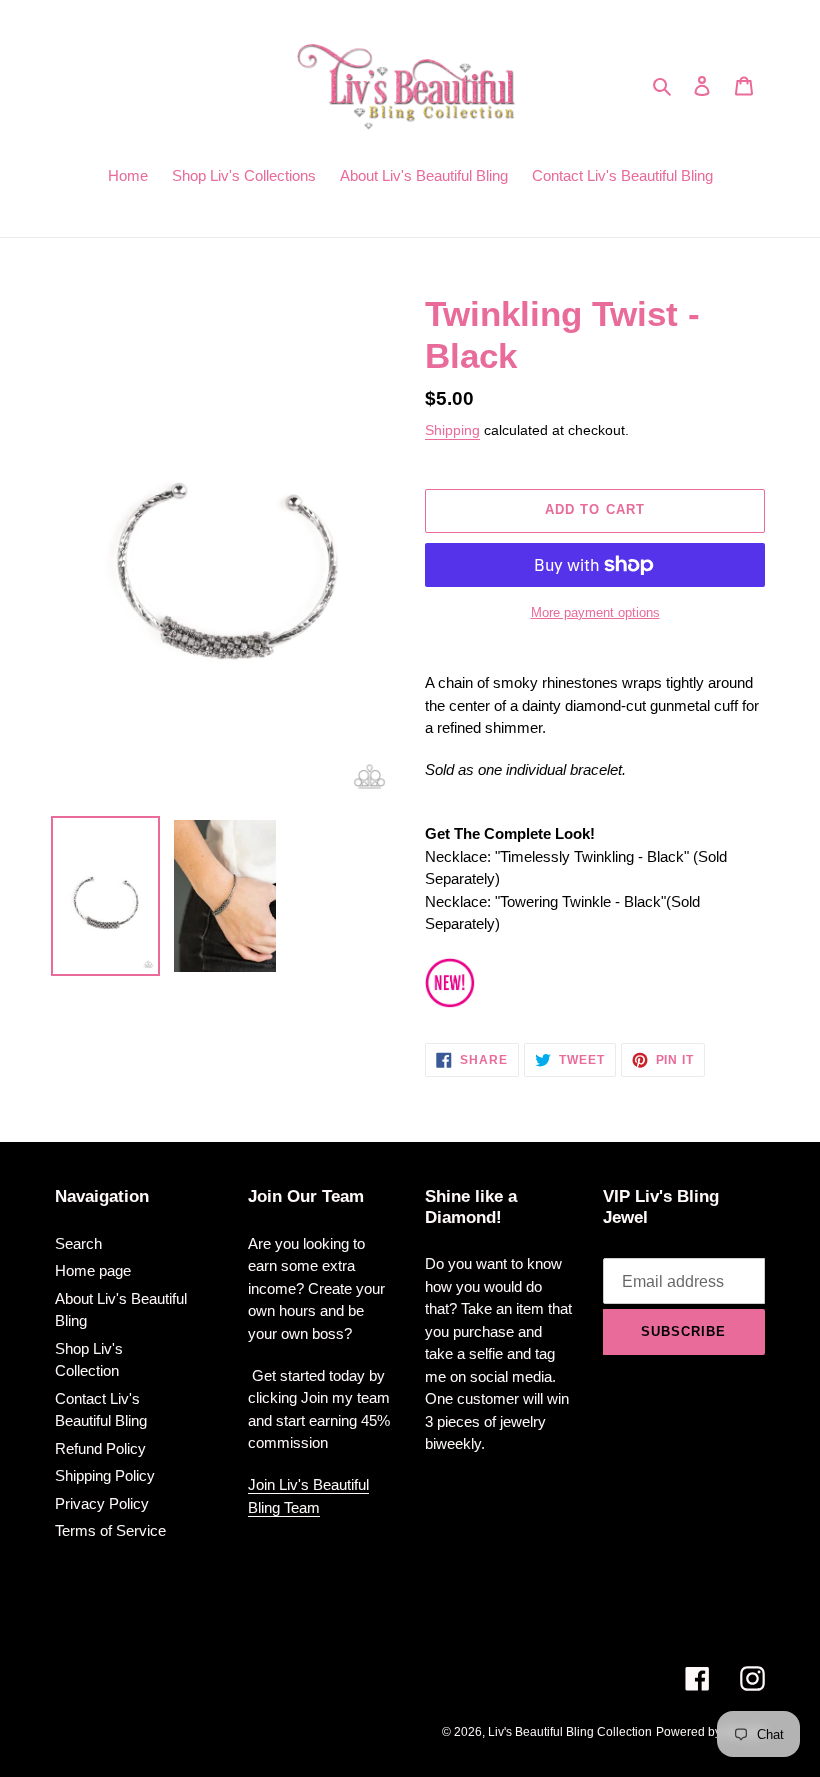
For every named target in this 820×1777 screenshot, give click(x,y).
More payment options (595, 612)
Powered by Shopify (710, 1732)
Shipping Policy (105, 1475)
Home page (93, 1270)
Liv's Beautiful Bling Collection (570, 1732)
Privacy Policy (102, 1503)
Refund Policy (100, 1448)
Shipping (452, 430)
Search (78, 1243)
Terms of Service (110, 1530)
